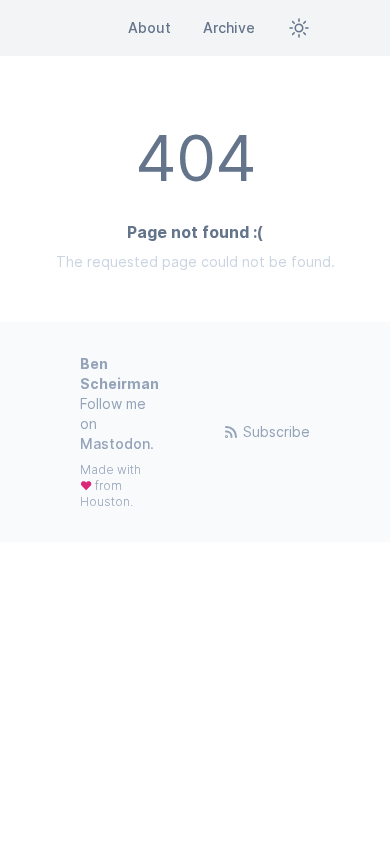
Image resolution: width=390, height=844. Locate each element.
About (149, 27)
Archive (229, 27)
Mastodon (115, 443)
